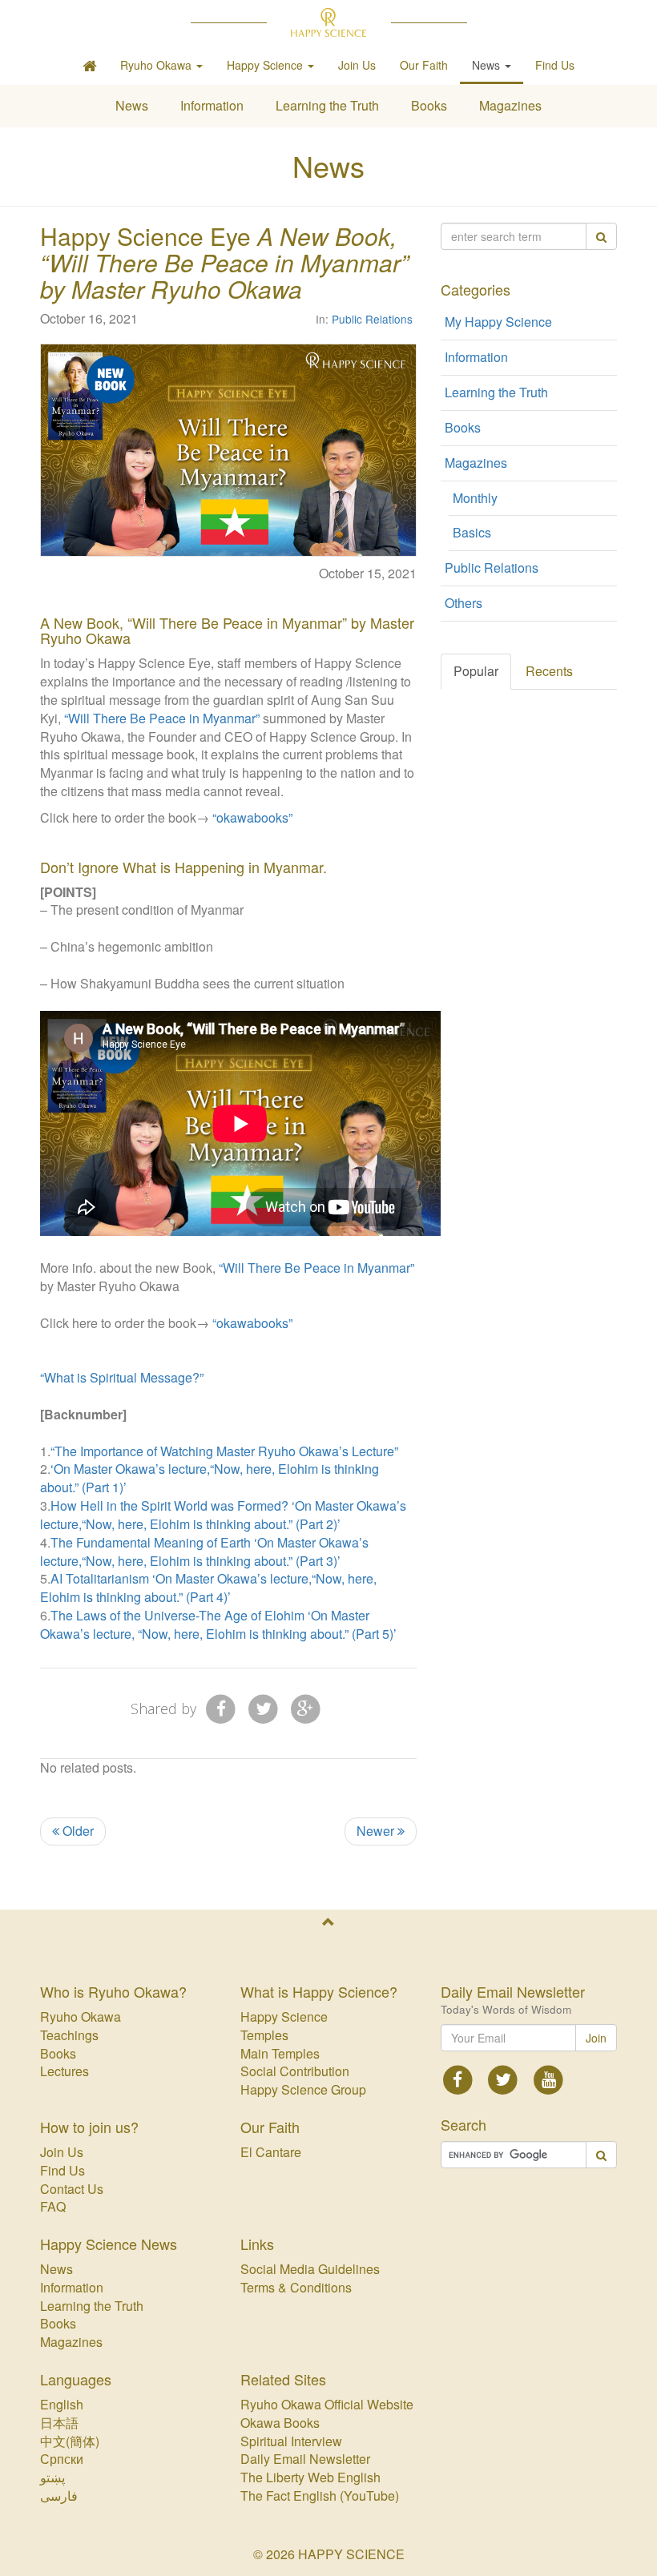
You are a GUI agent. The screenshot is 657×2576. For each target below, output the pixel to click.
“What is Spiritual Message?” (122, 1377)
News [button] (488, 65)
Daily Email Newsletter (305, 2459)
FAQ (53, 2206)
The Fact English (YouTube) (320, 2495)
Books (429, 105)
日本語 (59, 2423)
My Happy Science (498, 322)
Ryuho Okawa (81, 2017)
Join (596, 2038)
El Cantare (271, 2152)
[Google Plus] (306, 1707)
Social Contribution (295, 2071)
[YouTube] (548, 2078)
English (62, 2404)
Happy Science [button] (266, 65)
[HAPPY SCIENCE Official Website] (329, 22)
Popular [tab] (476, 671)
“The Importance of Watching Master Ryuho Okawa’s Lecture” (224, 1451)
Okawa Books (280, 2423)
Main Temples (280, 2053)
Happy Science (284, 2017)
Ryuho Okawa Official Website (327, 2404)
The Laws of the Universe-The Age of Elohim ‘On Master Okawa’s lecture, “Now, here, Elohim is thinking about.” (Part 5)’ (218, 1624)
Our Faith (424, 65)
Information (212, 105)
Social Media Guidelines (310, 2269)
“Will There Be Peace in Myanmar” (162, 718)
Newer (377, 1831)
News (132, 105)
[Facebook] (222, 1707)
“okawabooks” (252, 817)
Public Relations (372, 319)
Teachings (69, 2035)
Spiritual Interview (291, 2441)
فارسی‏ (59, 2495)
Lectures (64, 2071)
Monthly (475, 498)
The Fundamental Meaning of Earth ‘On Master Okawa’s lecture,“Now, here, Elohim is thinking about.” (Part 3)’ (204, 1552)
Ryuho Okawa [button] (157, 65)
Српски (62, 2459)
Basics (472, 532)
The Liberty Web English (310, 2477)
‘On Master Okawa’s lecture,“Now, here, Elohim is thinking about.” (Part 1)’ (210, 1478)
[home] (89, 65)
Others (464, 603)
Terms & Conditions (296, 2287)
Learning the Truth (327, 105)
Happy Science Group (303, 2089)
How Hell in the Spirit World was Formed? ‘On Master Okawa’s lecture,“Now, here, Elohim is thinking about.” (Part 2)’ (223, 1515)
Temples (264, 2035)
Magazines (510, 105)
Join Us (357, 65)
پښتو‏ (52, 2477)
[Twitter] (263, 1707)
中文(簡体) (70, 2441)
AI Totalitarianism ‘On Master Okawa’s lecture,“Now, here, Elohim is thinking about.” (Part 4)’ (208, 1588)
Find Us (555, 65)
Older (77, 1831)
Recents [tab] (549, 671)
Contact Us (72, 2189)
